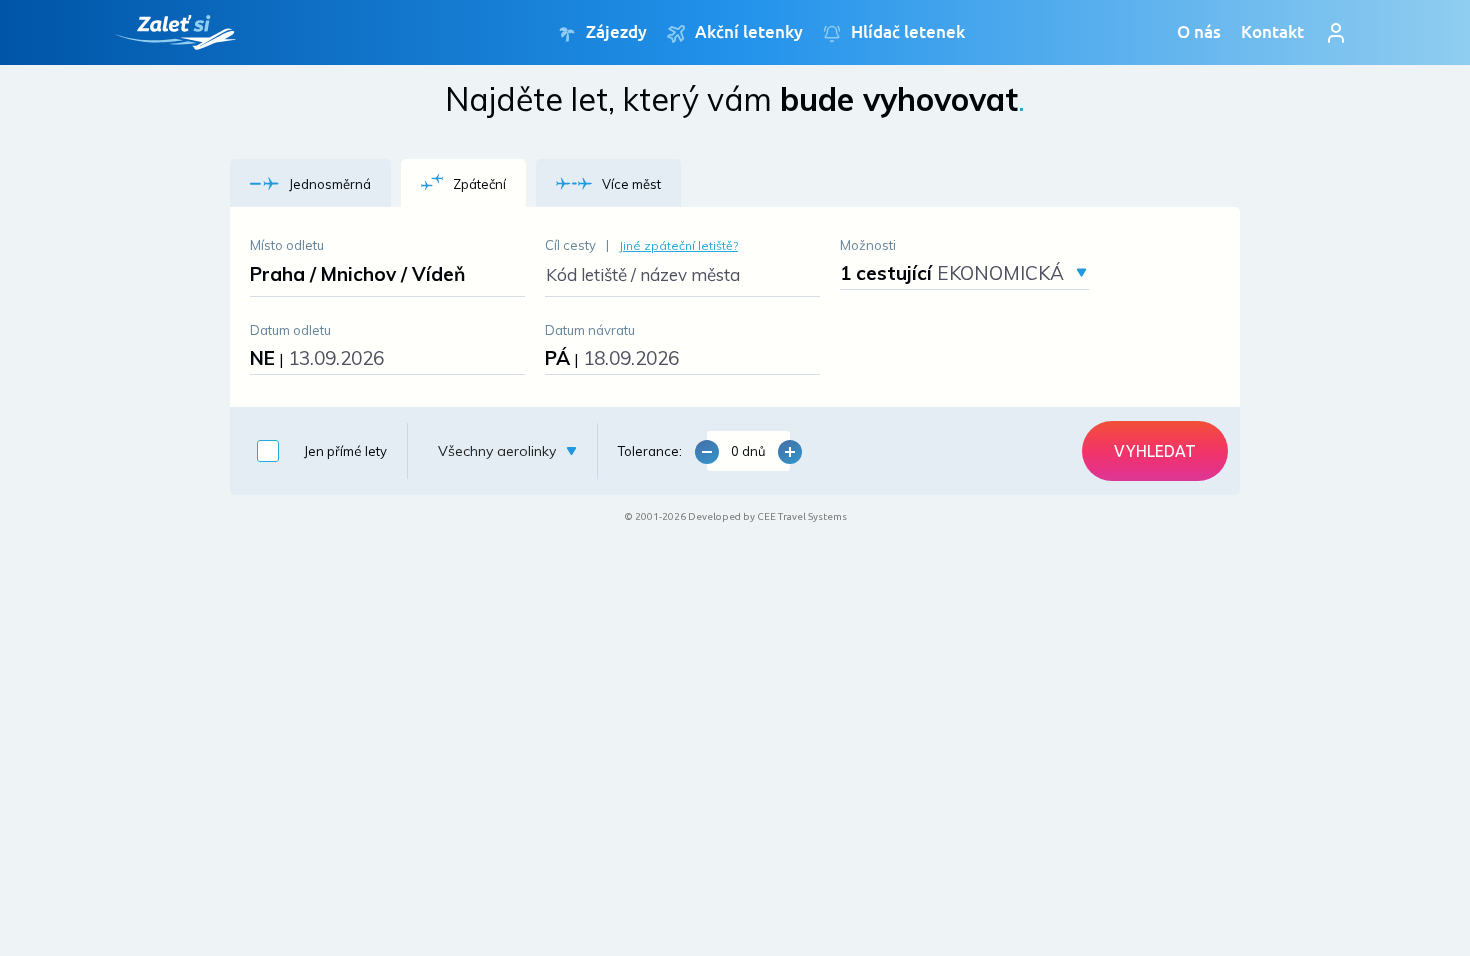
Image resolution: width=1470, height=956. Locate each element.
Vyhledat (1155, 451)
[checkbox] (317, 451)
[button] (310, 183)
